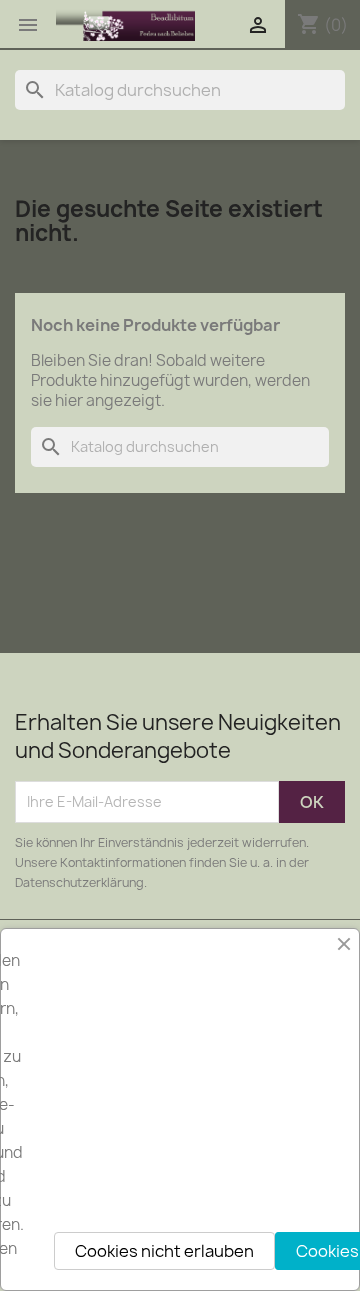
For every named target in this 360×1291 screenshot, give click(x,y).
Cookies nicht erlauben (164, 1251)
